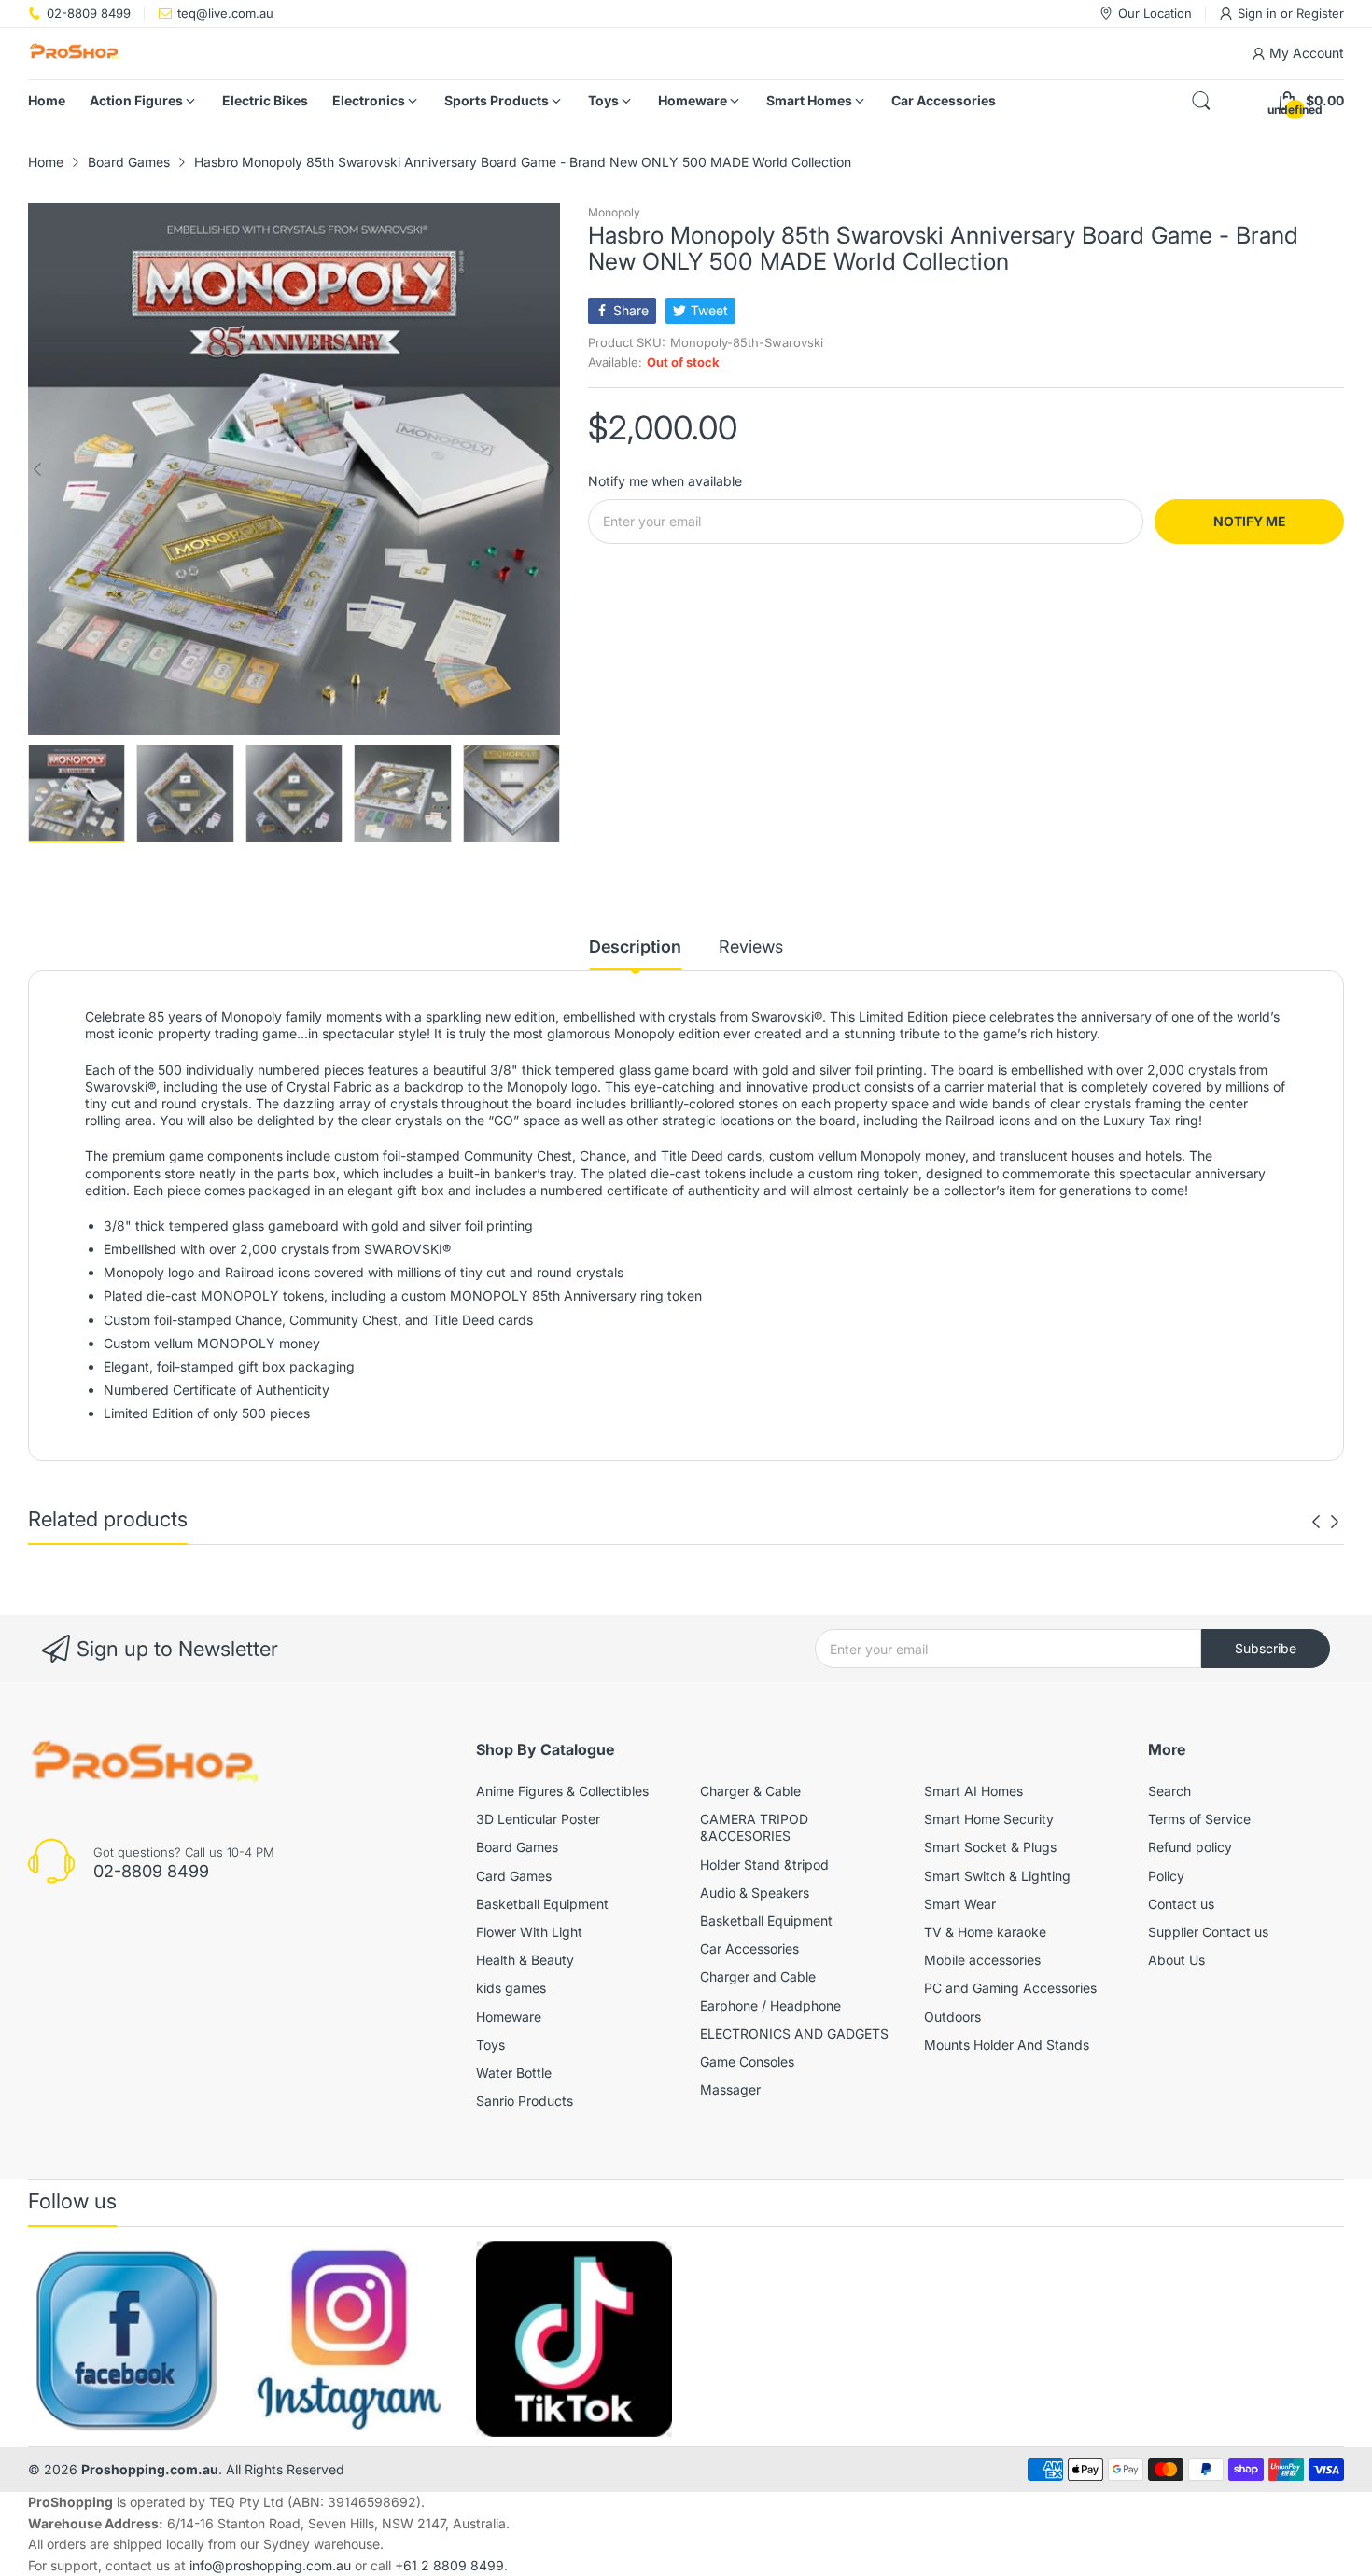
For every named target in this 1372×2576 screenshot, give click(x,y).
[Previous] (551, 469)
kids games (511, 1988)
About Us (1176, 1960)
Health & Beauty (525, 1960)
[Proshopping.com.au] (75, 54)
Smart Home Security (989, 1819)
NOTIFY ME (1250, 521)
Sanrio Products (525, 2101)
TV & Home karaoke (985, 1932)
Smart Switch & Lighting (997, 1876)
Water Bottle (514, 2073)
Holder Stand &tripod (764, 1865)
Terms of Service (1199, 1819)
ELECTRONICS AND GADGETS (794, 2033)
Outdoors (952, 2017)
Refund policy (1190, 1847)
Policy (1166, 1876)
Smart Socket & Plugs (990, 1847)
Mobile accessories (982, 1960)
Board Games (517, 1847)
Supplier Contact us (1208, 1932)
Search (1169, 1791)
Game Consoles (747, 2061)
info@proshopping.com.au (270, 2565)
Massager (730, 2089)
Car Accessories (749, 1949)
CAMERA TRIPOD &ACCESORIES (754, 1827)
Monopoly (614, 212)
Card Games (514, 1876)
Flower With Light (529, 1932)
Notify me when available (665, 481)
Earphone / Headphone (770, 2005)
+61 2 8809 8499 (449, 2565)
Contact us (1181, 1904)
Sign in (1259, 13)
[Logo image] (126, 2339)
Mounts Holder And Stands (1007, 2045)
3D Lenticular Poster (538, 1819)
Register (1320, 13)
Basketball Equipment (542, 1904)
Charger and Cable (758, 1977)
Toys (490, 2045)
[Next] (37, 469)
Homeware (509, 2017)
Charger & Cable (750, 1791)
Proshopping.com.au (150, 2469)
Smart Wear (960, 1904)
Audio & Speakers (755, 1893)
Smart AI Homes (973, 1791)
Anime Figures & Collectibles (562, 1791)
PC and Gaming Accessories (1010, 1988)
